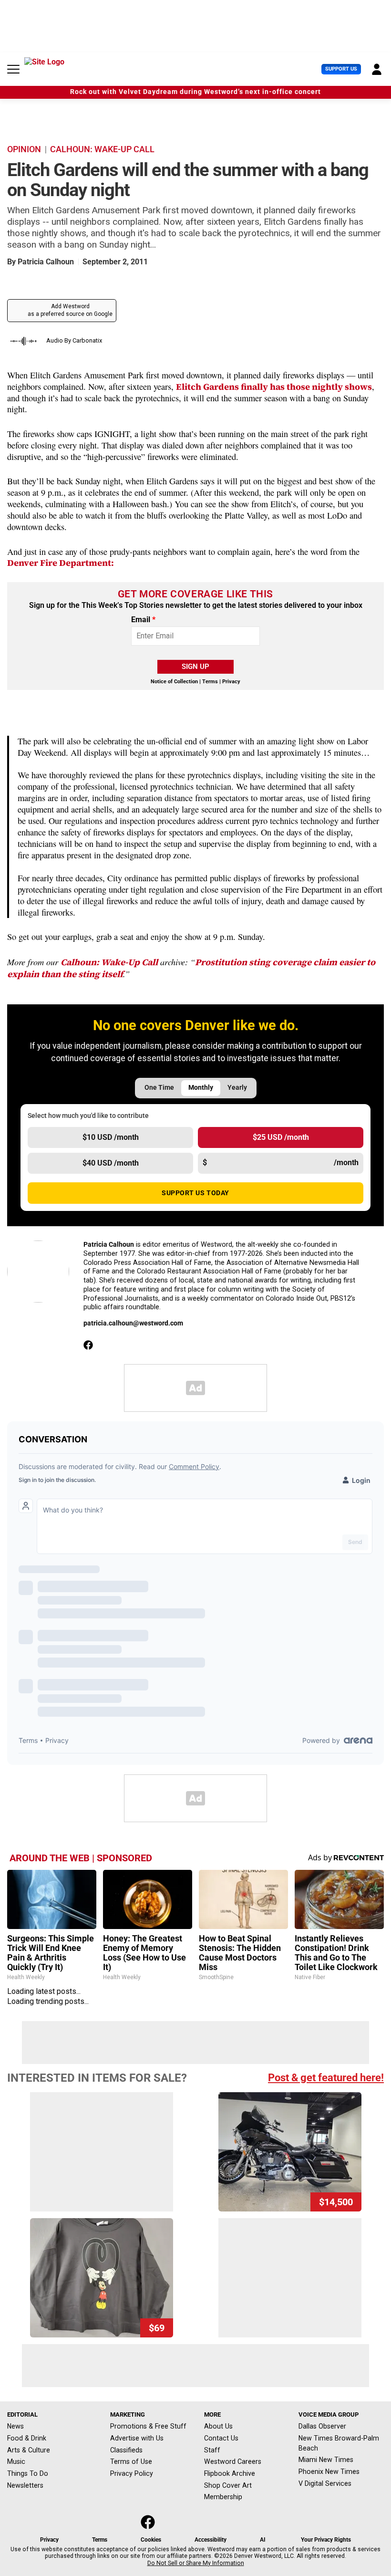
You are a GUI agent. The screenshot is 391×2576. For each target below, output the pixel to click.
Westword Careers (233, 2461)
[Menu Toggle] (13, 69)
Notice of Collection (174, 682)
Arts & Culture (29, 2450)
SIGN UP (195, 667)
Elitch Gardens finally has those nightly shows (274, 387)
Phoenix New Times (329, 2472)
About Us (218, 2426)
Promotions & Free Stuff (148, 2426)
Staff (212, 2450)
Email (143, 620)
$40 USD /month (111, 1163)
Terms (210, 682)
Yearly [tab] (237, 1088)
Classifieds (126, 2450)
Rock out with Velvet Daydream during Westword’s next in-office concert (195, 92)
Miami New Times (326, 2460)
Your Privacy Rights (326, 2540)
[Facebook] (88, 1345)
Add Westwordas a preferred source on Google (70, 310)
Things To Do (28, 2473)
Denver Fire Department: (61, 563)
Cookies (151, 2540)
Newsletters (25, 2485)
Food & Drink (27, 2438)
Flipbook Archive (230, 2473)
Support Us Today (195, 1193)
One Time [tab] (159, 1088)
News (15, 2426)
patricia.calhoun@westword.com (133, 1323)
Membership (223, 2497)
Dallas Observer (322, 2426)
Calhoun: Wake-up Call (102, 149)
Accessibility (211, 2540)
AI (263, 2540)
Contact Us (221, 2438)
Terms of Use (131, 2461)
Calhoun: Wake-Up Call (109, 962)
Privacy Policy (132, 2473)
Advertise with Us (137, 2438)
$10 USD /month (111, 1137)
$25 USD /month (281, 1137)
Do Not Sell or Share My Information (196, 2563)
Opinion (24, 149)
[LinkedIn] (110, 1345)
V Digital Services (325, 2483)
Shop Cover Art (228, 2485)
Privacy (231, 682)
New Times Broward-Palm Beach (339, 2443)
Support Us (341, 69)
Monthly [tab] (201, 1088)
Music (16, 2461)
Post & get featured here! (326, 2078)
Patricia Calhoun (46, 262)
